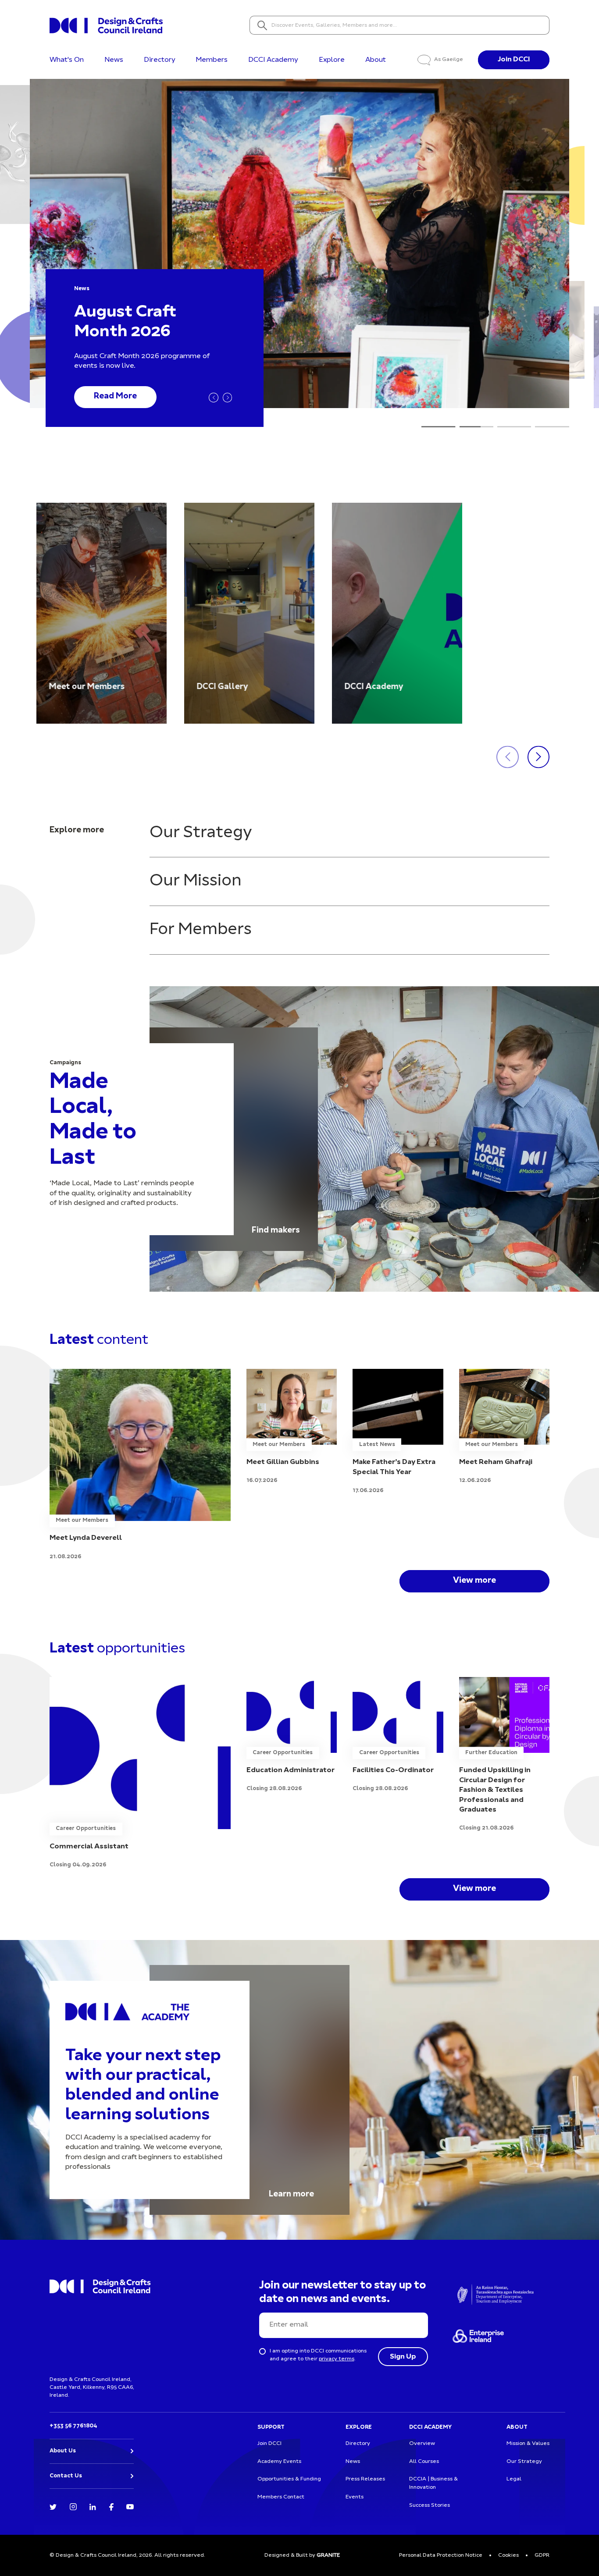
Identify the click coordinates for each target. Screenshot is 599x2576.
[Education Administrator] (292, 1735)
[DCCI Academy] (397, 613)
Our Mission (196, 881)
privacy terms (337, 2359)
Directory (160, 60)
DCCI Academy (273, 60)
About (376, 60)
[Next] (228, 398)
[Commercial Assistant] (140, 1773)
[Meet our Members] (102, 613)
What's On (67, 60)
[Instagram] (73, 2506)
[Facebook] (111, 2506)
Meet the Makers (128, 397)
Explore (332, 60)
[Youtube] (130, 2506)
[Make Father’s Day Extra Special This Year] (398, 1432)
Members (212, 60)
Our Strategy (201, 833)
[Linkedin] (93, 2506)
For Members (201, 930)
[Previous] (214, 398)
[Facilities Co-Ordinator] (398, 1735)
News (114, 60)
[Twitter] (53, 2506)
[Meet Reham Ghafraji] (504, 1427)
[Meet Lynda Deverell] (140, 1465)
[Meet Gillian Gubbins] (292, 1427)
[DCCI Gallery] (249, 613)
